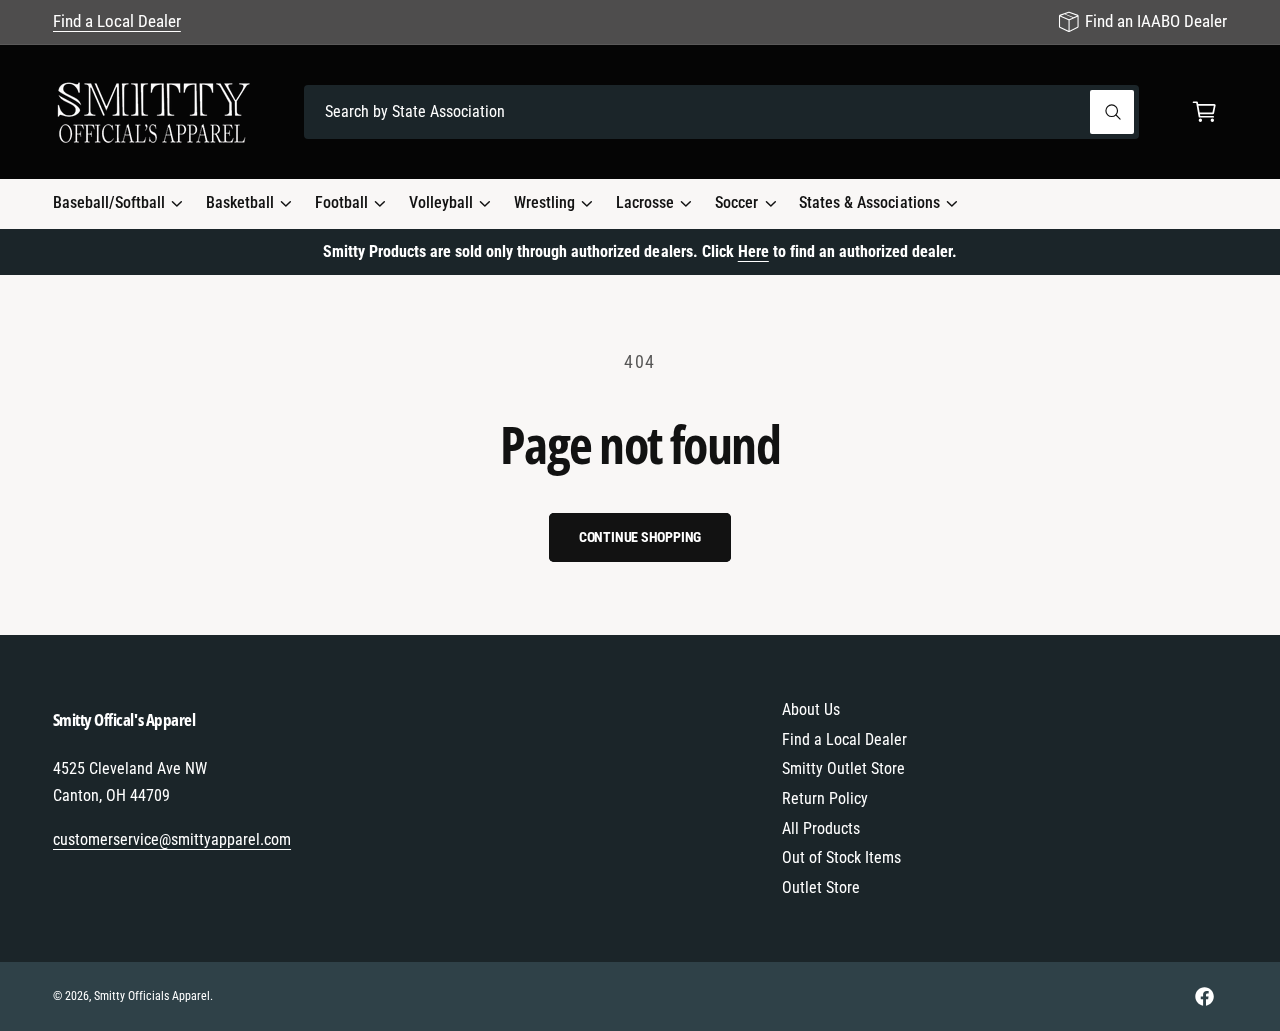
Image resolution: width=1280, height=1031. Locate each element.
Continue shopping (640, 537)
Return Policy (825, 798)
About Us (811, 709)
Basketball (240, 202)
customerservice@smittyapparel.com (172, 839)
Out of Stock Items (841, 857)
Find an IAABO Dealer (1156, 21)
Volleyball (441, 202)
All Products (821, 828)
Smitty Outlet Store (843, 768)
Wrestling (544, 202)
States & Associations (869, 202)
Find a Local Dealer (117, 21)
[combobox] (721, 112)
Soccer (736, 202)
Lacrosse (645, 202)
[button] (1204, 112)
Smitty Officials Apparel (152, 996)
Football (341, 202)
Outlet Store (821, 887)
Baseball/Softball (109, 202)
